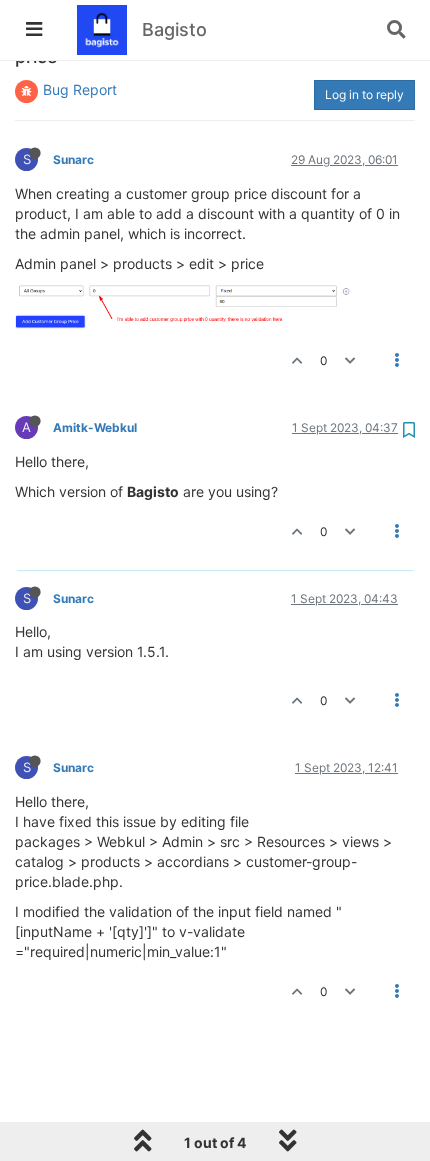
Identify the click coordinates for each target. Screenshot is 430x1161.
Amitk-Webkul (95, 427)
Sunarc (73, 159)
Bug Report (80, 89)
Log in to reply (364, 94)
